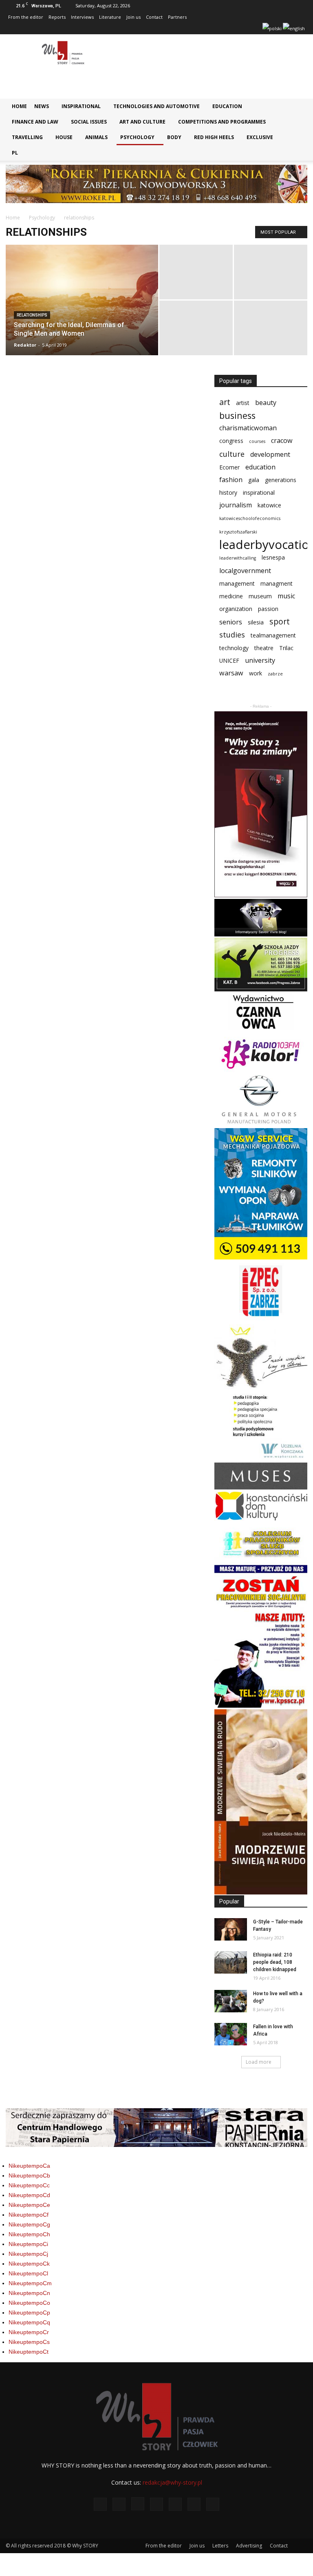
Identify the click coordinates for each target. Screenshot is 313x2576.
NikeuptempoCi (28, 2244)
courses (257, 441)
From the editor (26, 17)
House (64, 137)
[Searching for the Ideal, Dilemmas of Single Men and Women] (82, 311)
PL (15, 153)
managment (277, 583)
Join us (133, 17)
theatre (264, 648)
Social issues (89, 122)
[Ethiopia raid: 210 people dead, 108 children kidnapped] (231, 1962)
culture (232, 454)
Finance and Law (35, 122)
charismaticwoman (248, 428)
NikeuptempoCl (28, 2273)
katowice (269, 505)
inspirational (259, 492)
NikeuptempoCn (29, 2293)
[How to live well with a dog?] (231, 2001)
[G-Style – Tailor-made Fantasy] (231, 1929)
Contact (154, 17)
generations (281, 480)
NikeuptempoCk (29, 2264)
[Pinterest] (228, 29)
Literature (110, 17)
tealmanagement (273, 635)
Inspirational (81, 106)
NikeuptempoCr (29, 2332)
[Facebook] (174, 29)
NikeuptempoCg (29, 2224)
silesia (256, 622)
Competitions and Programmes (222, 122)
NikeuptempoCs (29, 2342)
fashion (231, 480)
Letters (220, 2546)
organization (236, 609)
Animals (96, 137)
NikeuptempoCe (29, 2205)
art (225, 402)
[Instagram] (201, 29)
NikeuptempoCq (29, 2322)
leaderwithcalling (238, 558)
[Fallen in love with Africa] (231, 2034)
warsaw (231, 673)
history (228, 492)
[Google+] (188, 29)
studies (232, 635)
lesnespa (273, 557)
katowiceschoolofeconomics (250, 518)
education (260, 467)
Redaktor (25, 345)
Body (174, 137)
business (237, 415)
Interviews (82, 17)
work (256, 673)
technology (234, 648)
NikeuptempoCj (28, 2254)
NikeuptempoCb (29, 2175)
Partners (177, 17)
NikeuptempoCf (29, 2215)
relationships (32, 315)
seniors (231, 622)
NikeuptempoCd (29, 2195)
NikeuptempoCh (29, 2234)
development (270, 455)
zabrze (275, 674)
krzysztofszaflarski (238, 532)
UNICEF (229, 661)
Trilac (286, 648)
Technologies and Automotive (156, 106)
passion (268, 609)
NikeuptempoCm (30, 2283)
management (237, 583)
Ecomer (229, 467)
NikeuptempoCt (29, 2352)
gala (254, 480)
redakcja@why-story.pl (172, 2482)
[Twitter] (242, 29)
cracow (282, 441)
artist (243, 403)
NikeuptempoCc (29, 2185)
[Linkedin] (215, 29)
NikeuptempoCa (29, 2166)
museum (260, 596)
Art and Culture (142, 122)
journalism (236, 505)
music (286, 596)
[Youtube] (255, 29)
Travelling (27, 137)
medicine (231, 596)
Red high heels (214, 137)
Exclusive (260, 137)
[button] (295, 109)
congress (231, 441)
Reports (57, 17)
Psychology (137, 137)
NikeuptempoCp (29, 2313)
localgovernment (245, 571)
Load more (259, 2062)
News (42, 106)
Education (227, 106)
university (260, 661)
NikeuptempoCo (29, 2303)
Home (19, 106)
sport (280, 621)
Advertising (249, 2546)
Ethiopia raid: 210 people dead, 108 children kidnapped (275, 1962)
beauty (266, 403)
